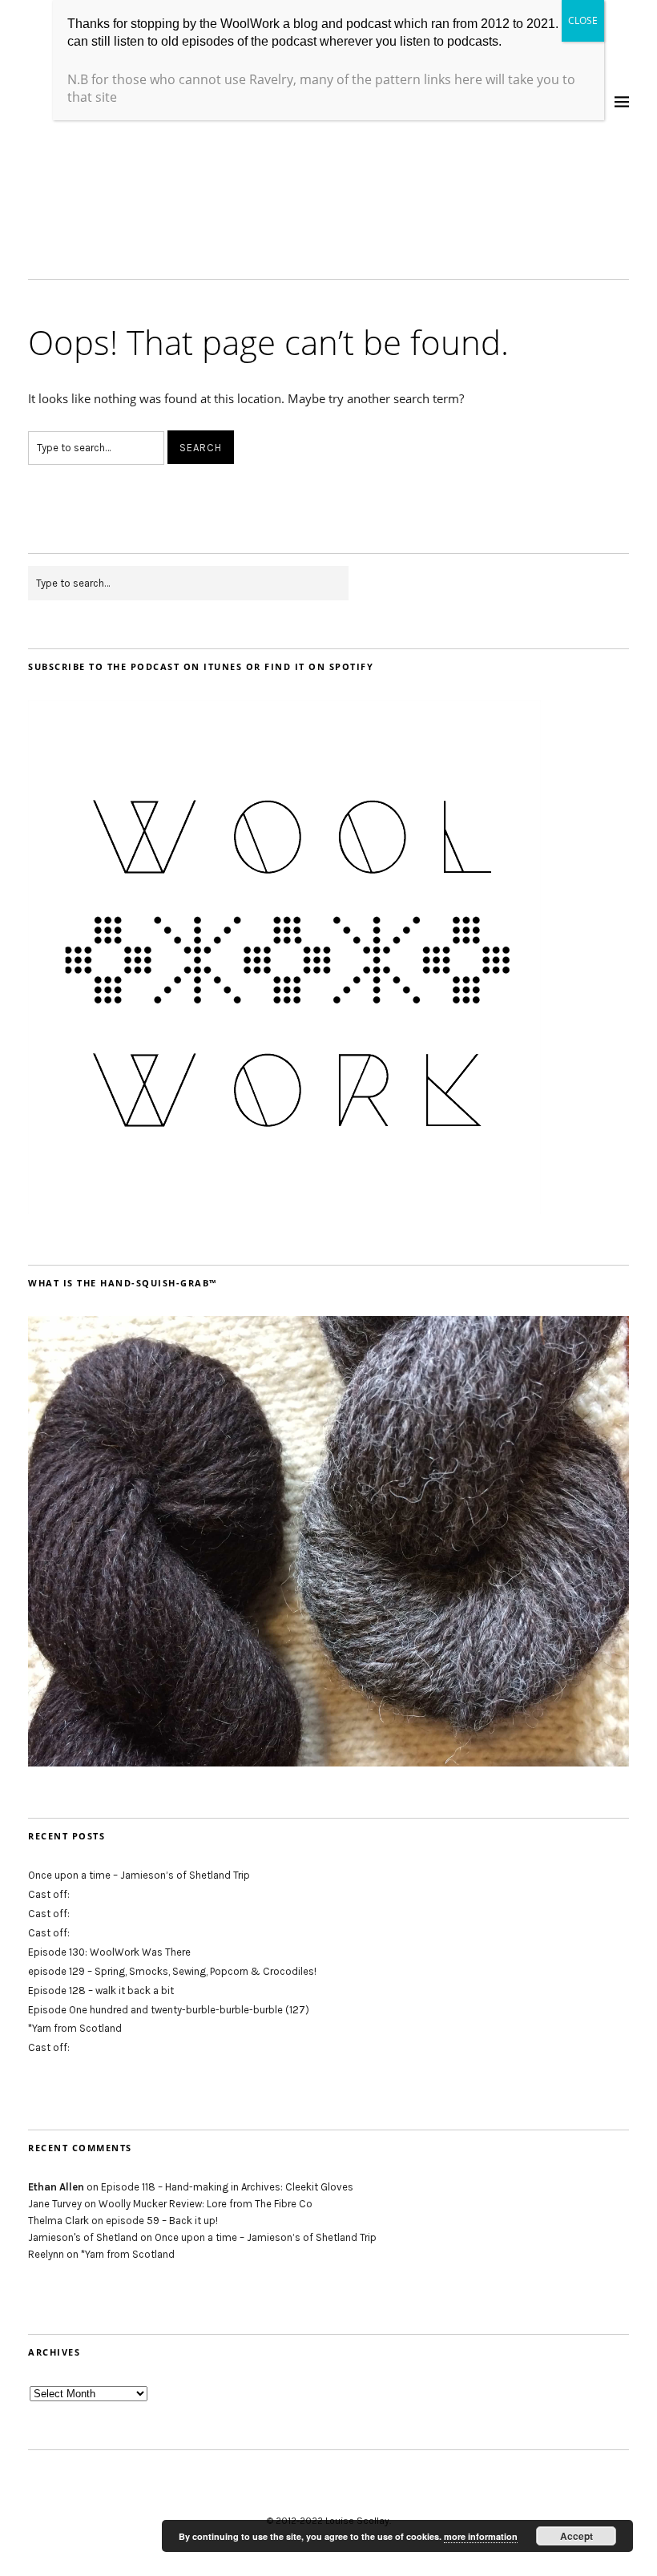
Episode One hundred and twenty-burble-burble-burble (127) (169, 2010)
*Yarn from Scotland (75, 2028)
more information (481, 2536)
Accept (576, 2536)
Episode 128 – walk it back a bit (101, 1991)
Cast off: (49, 1894)
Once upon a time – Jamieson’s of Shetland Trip (139, 1875)
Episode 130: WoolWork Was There (109, 1952)
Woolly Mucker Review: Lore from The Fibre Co (206, 2204)
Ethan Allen (56, 2187)
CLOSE (583, 20)
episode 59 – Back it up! (162, 2221)
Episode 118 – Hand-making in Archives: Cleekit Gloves (227, 2187)
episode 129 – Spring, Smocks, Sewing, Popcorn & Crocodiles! (172, 1971)
